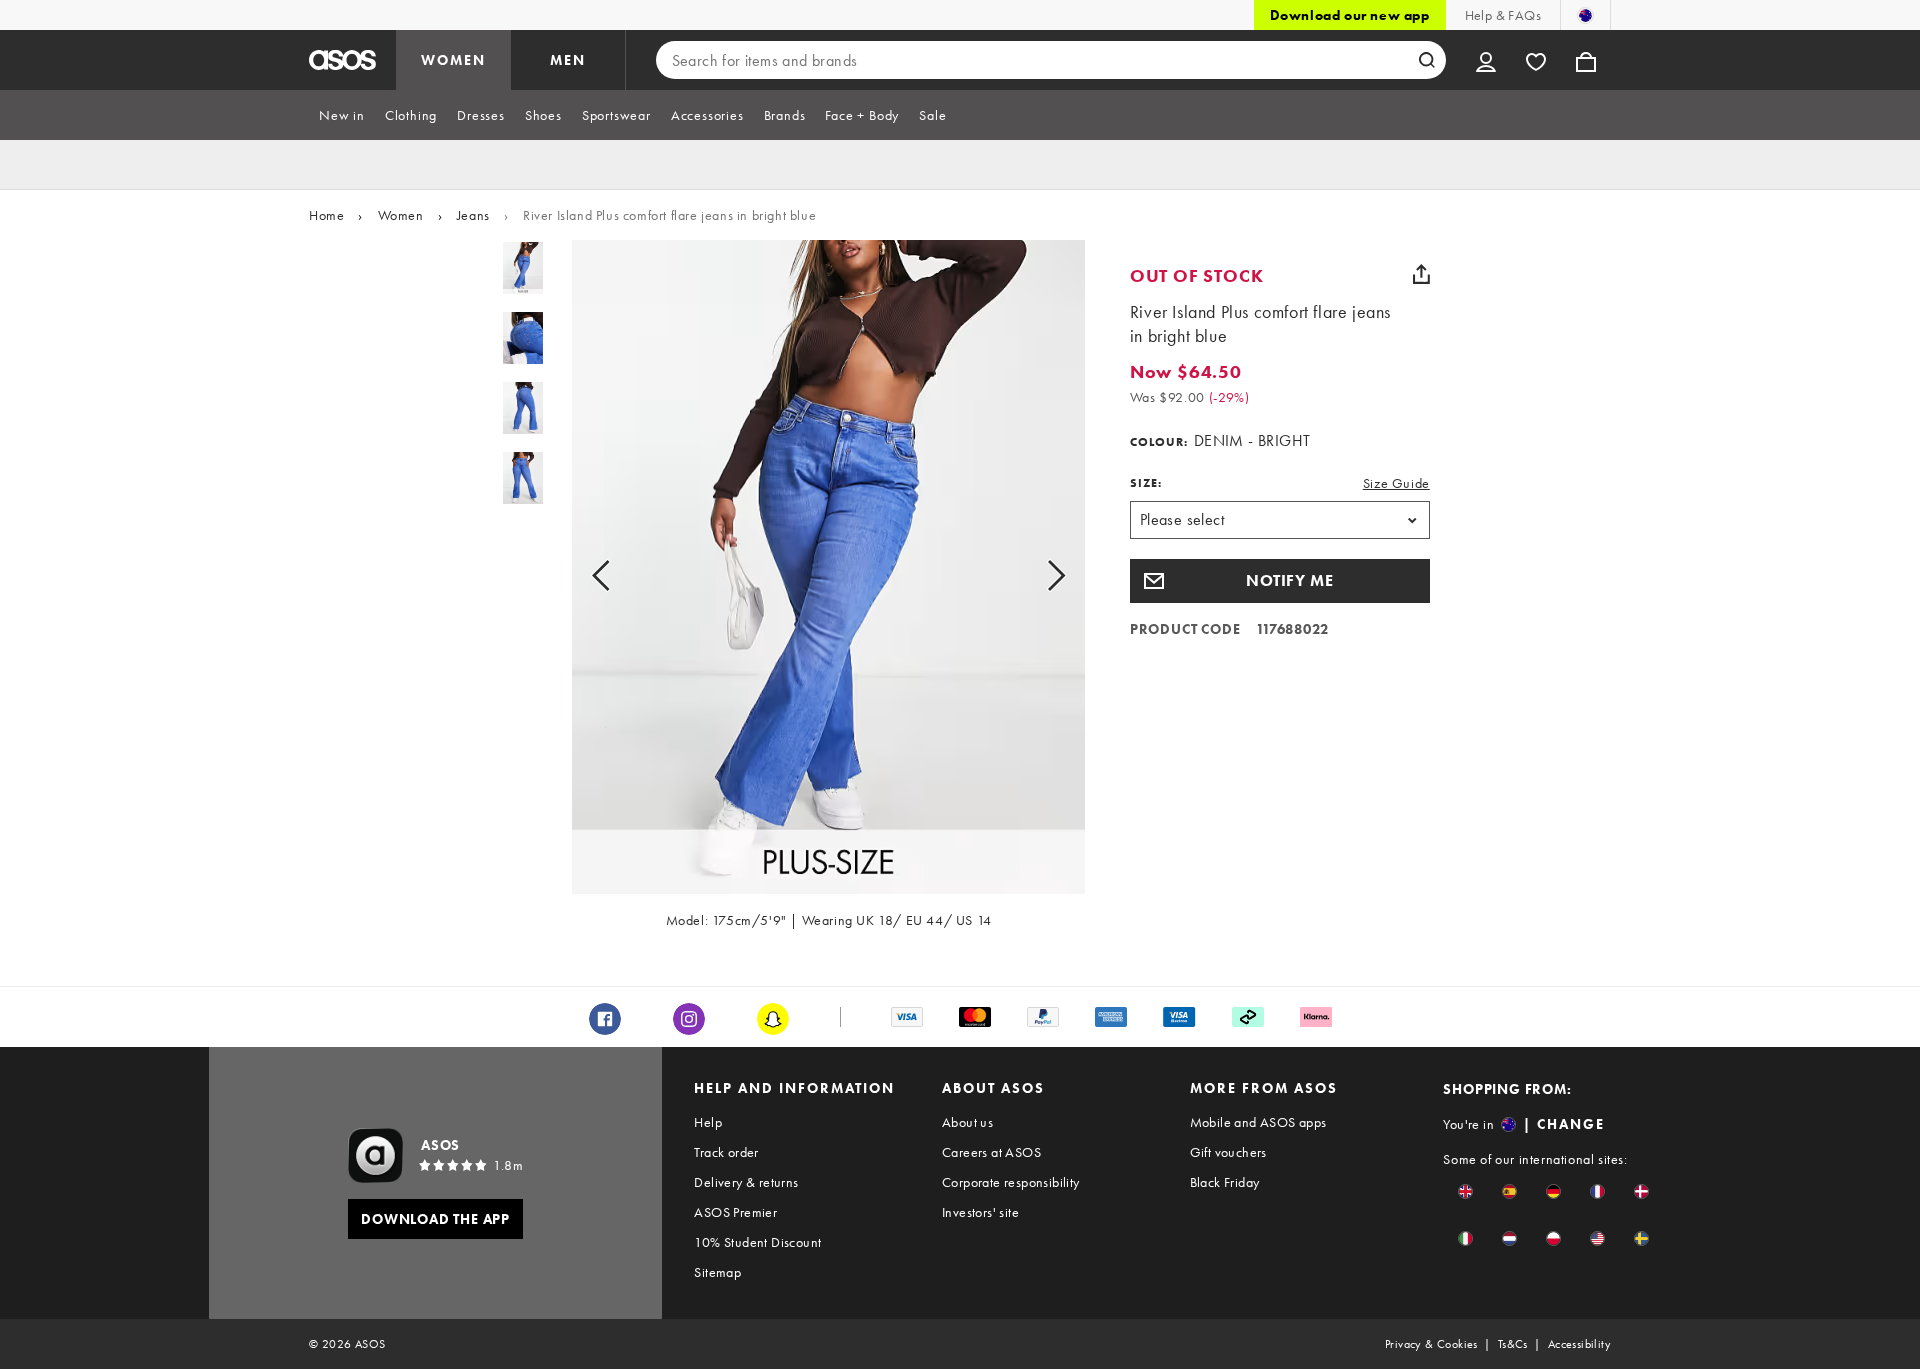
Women (401, 215)
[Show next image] (1033, 575)
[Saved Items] (1536, 60)
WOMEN (453, 60)
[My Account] (1486, 60)
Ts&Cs (1513, 1344)
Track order (726, 1152)
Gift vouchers (1228, 1152)
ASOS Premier (735, 1212)
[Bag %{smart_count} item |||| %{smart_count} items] (1586, 60)
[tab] (342, 115)
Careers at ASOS (991, 1152)
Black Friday (1225, 1182)
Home (326, 215)
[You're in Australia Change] (1585, 15)
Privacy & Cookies (1431, 1344)
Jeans (473, 215)
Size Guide (1396, 483)
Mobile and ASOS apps (1258, 1122)
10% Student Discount (757, 1242)
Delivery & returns (746, 1182)
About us (967, 1122)
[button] (1280, 581)
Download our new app (1350, 15)
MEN (568, 60)
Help (708, 1122)
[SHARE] (1422, 274)
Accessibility (1579, 1344)
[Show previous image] (623, 575)
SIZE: (1146, 483)
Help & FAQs (1503, 15)
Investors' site (980, 1212)
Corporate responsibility (1011, 1182)
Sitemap (717, 1272)
